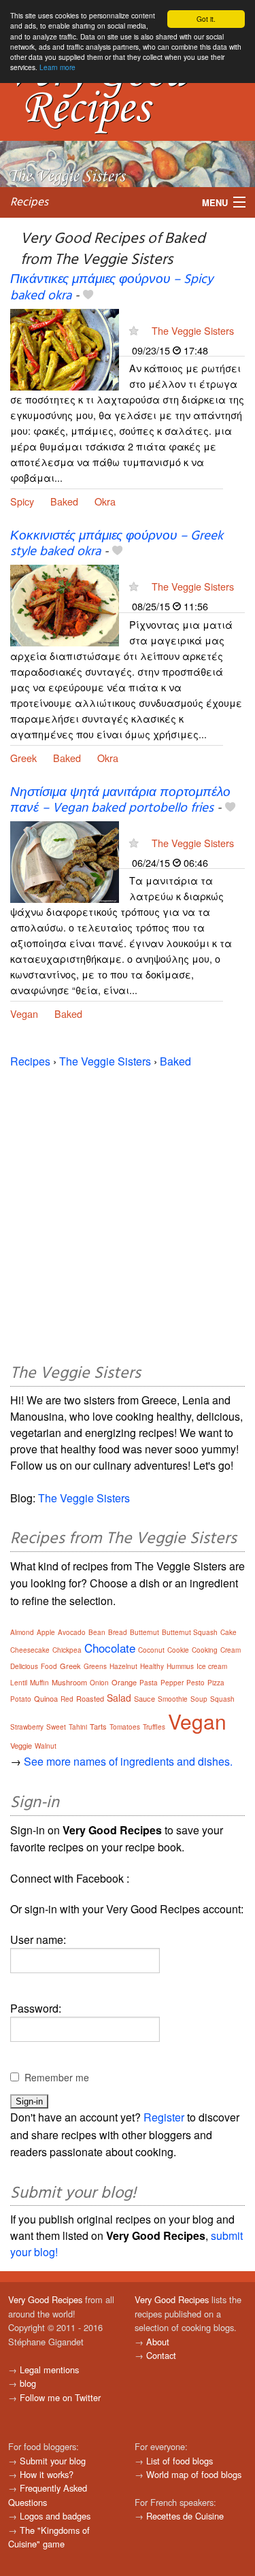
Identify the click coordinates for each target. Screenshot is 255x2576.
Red (67, 1699)
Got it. (206, 19)
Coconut (151, 1650)
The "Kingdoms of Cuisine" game (49, 2537)
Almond (22, 1632)
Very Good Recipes (45, 2299)
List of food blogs (180, 2461)
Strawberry (27, 1727)
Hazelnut (123, 1666)
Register (164, 2117)
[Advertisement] (128, 1213)
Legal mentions (49, 2369)
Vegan (24, 1013)
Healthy (152, 1666)
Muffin (39, 1683)
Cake (228, 1632)
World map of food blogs (194, 2474)
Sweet (56, 1727)
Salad (119, 1698)
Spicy (22, 501)
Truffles (154, 1727)
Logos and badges (55, 2516)
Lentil (19, 1683)
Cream (231, 1650)
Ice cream (212, 1666)
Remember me (57, 2077)
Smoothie (173, 1699)
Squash (222, 1699)
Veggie (21, 1745)
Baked (64, 501)
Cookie (178, 1650)
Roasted (90, 1698)
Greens (95, 1666)
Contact (161, 2355)
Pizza (216, 1683)
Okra (105, 501)
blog (28, 2383)
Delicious (24, 1666)
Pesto (195, 1683)
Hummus (180, 1666)
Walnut (46, 1746)
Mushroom (69, 1682)
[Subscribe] (134, 330)
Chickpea (67, 1650)
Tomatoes (125, 1727)
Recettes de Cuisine (185, 2516)
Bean (97, 1632)
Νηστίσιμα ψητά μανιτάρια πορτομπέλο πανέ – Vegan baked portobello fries (120, 800)
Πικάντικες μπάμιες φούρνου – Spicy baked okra (112, 287)
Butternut (144, 1632)
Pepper (172, 1683)
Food (49, 1666)
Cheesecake (30, 1650)
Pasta (149, 1683)
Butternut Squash (190, 1632)
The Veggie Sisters (193, 330)
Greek (23, 758)
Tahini (78, 1727)
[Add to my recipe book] (88, 296)
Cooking (205, 1650)
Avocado (72, 1632)
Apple (46, 1632)
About (158, 2342)
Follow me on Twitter (60, 2397)
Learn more (57, 67)
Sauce (144, 1698)
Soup (199, 1699)
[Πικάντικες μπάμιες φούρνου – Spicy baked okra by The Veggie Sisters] (65, 348)
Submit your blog (53, 2461)
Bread (118, 1632)
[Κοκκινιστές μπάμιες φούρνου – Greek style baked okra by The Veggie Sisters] (65, 605)
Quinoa (46, 1698)
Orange (124, 1682)
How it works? (47, 2474)
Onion (99, 1683)
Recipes (29, 202)
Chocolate (110, 1648)
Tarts (98, 1726)
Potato (21, 1699)
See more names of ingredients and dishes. (128, 1761)
